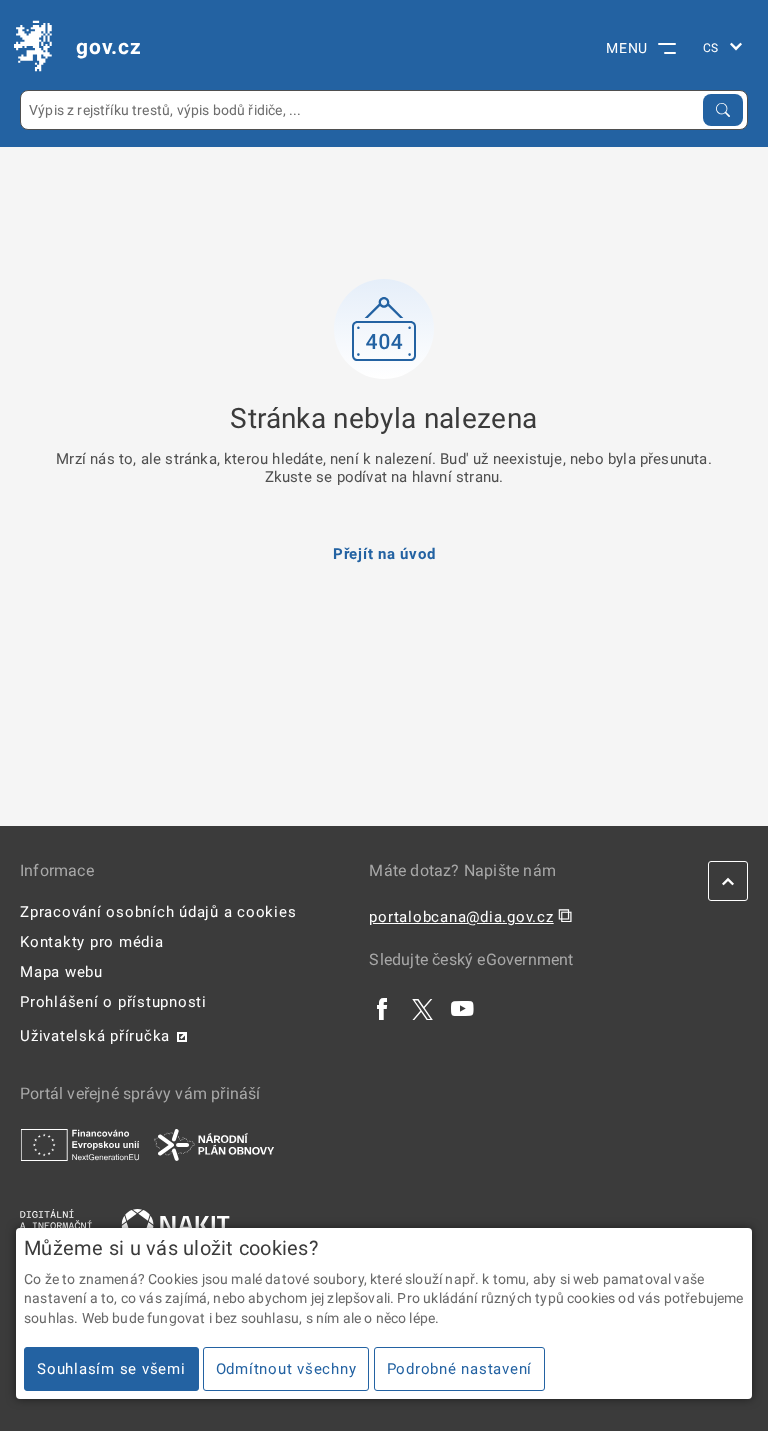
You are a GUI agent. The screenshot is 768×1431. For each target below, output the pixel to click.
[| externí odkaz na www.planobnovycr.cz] (214, 1144)
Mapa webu (61, 972)
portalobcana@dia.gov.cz (461, 917)
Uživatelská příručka (95, 1036)
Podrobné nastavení (460, 1369)
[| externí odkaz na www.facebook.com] (383, 1009)
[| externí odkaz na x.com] (422, 1009)
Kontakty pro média (92, 942)
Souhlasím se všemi (111, 1369)
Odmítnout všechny (286, 1369)
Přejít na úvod (384, 554)
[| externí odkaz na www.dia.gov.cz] (56, 1224)
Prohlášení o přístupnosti (113, 1002)
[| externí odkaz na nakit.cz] (175, 1224)
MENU (627, 48)
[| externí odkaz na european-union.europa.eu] (80, 1144)
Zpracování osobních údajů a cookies (158, 912)
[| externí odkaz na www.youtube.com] (463, 1009)
